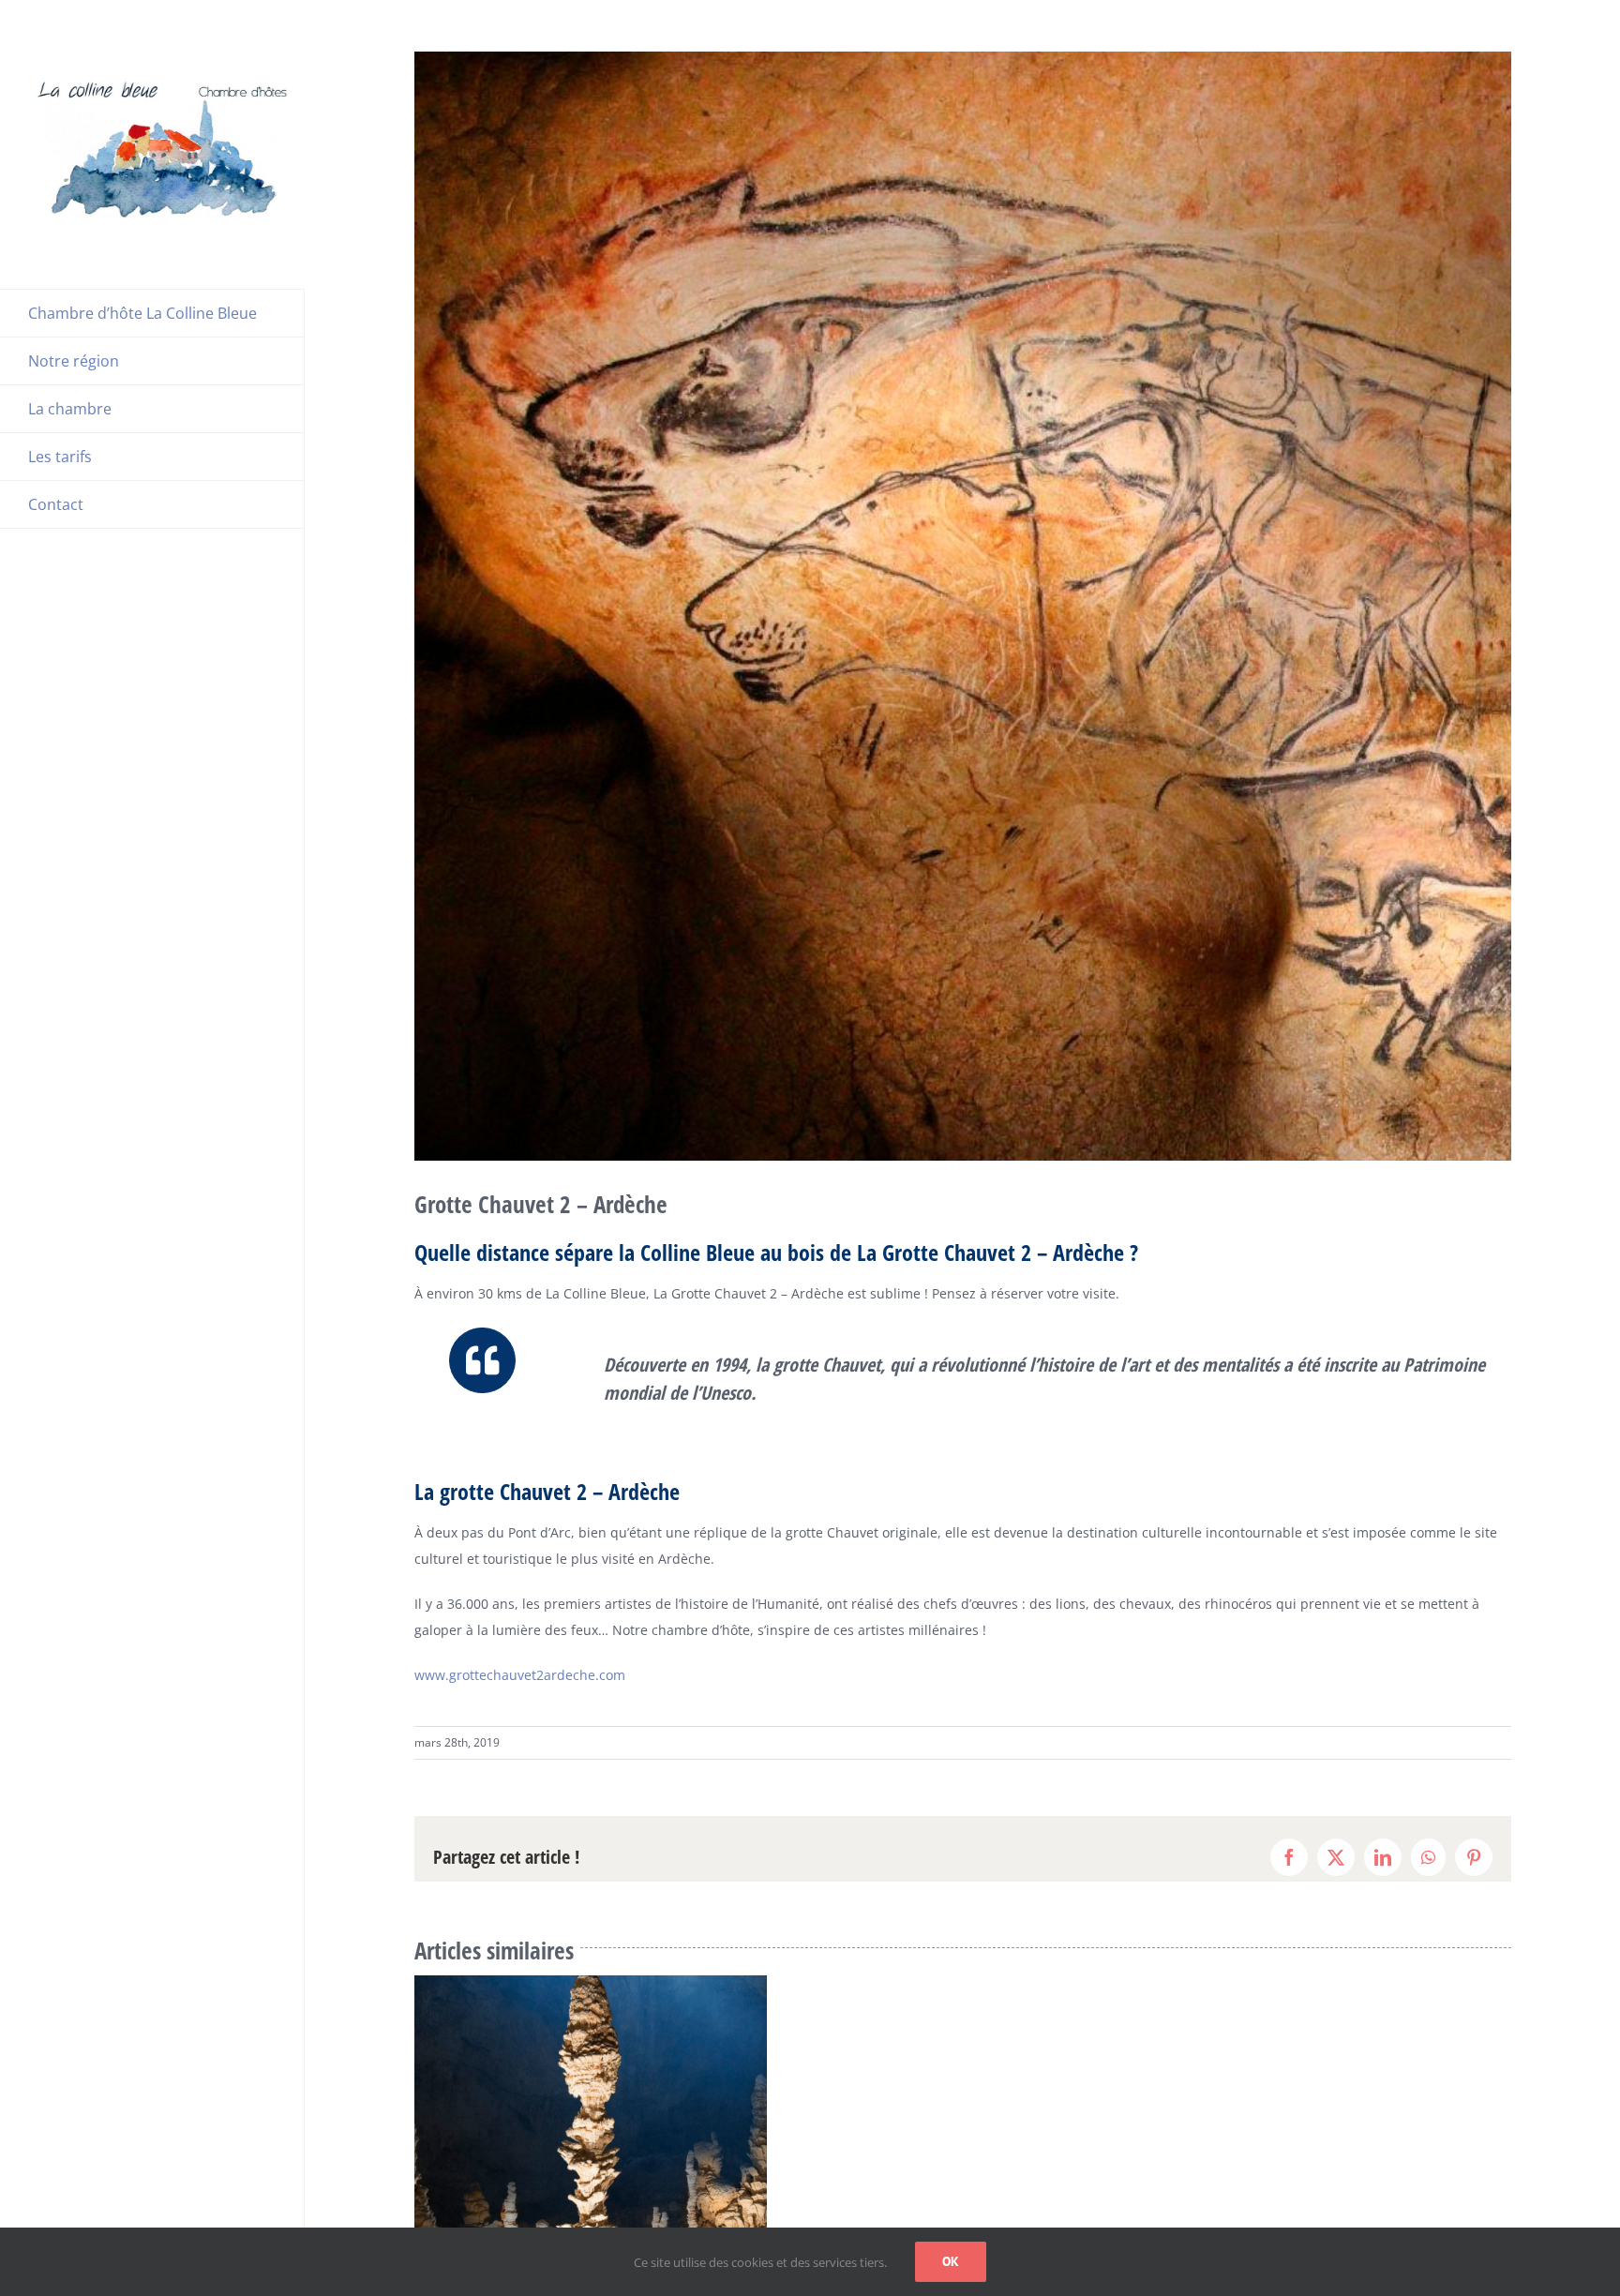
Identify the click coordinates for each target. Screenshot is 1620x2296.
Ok (951, 2261)
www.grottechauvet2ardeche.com (520, 1675)
